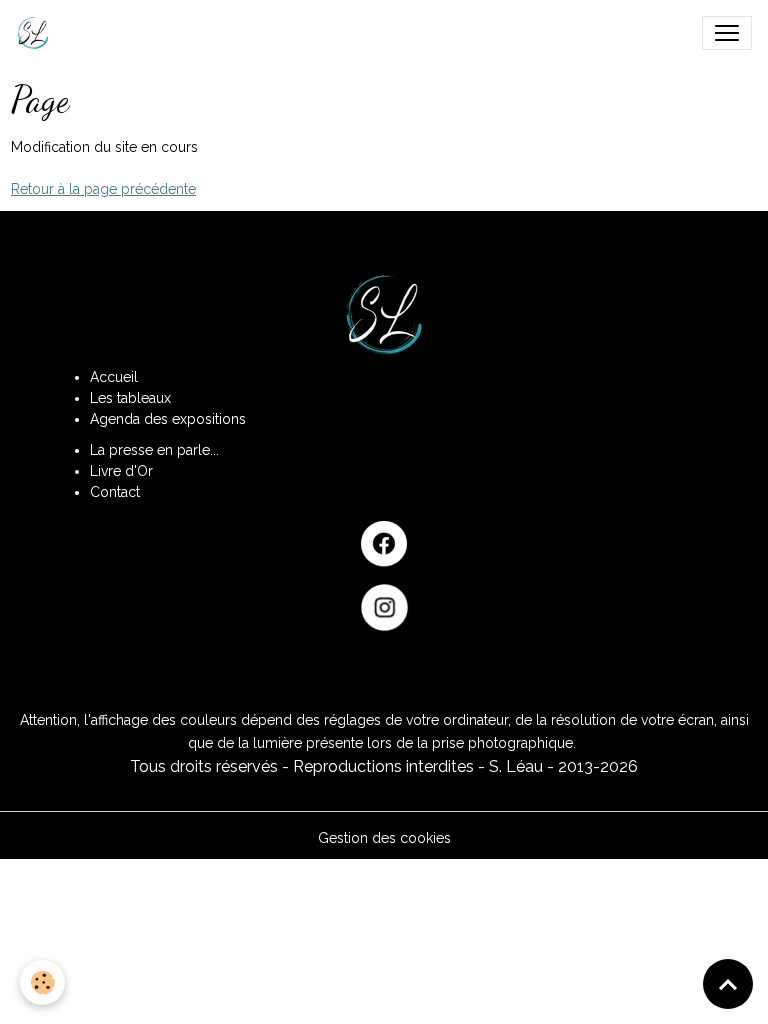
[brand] (37, 33)
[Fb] (384, 544)
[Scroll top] (728, 984)
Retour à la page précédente (103, 189)
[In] (384, 607)
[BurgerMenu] (727, 33)
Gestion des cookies (384, 838)
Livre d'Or (121, 471)
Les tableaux (130, 398)
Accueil (114, 377)
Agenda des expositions (168, 419)
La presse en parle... (154, 450)
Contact (115, 492)
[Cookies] (42, 982)
